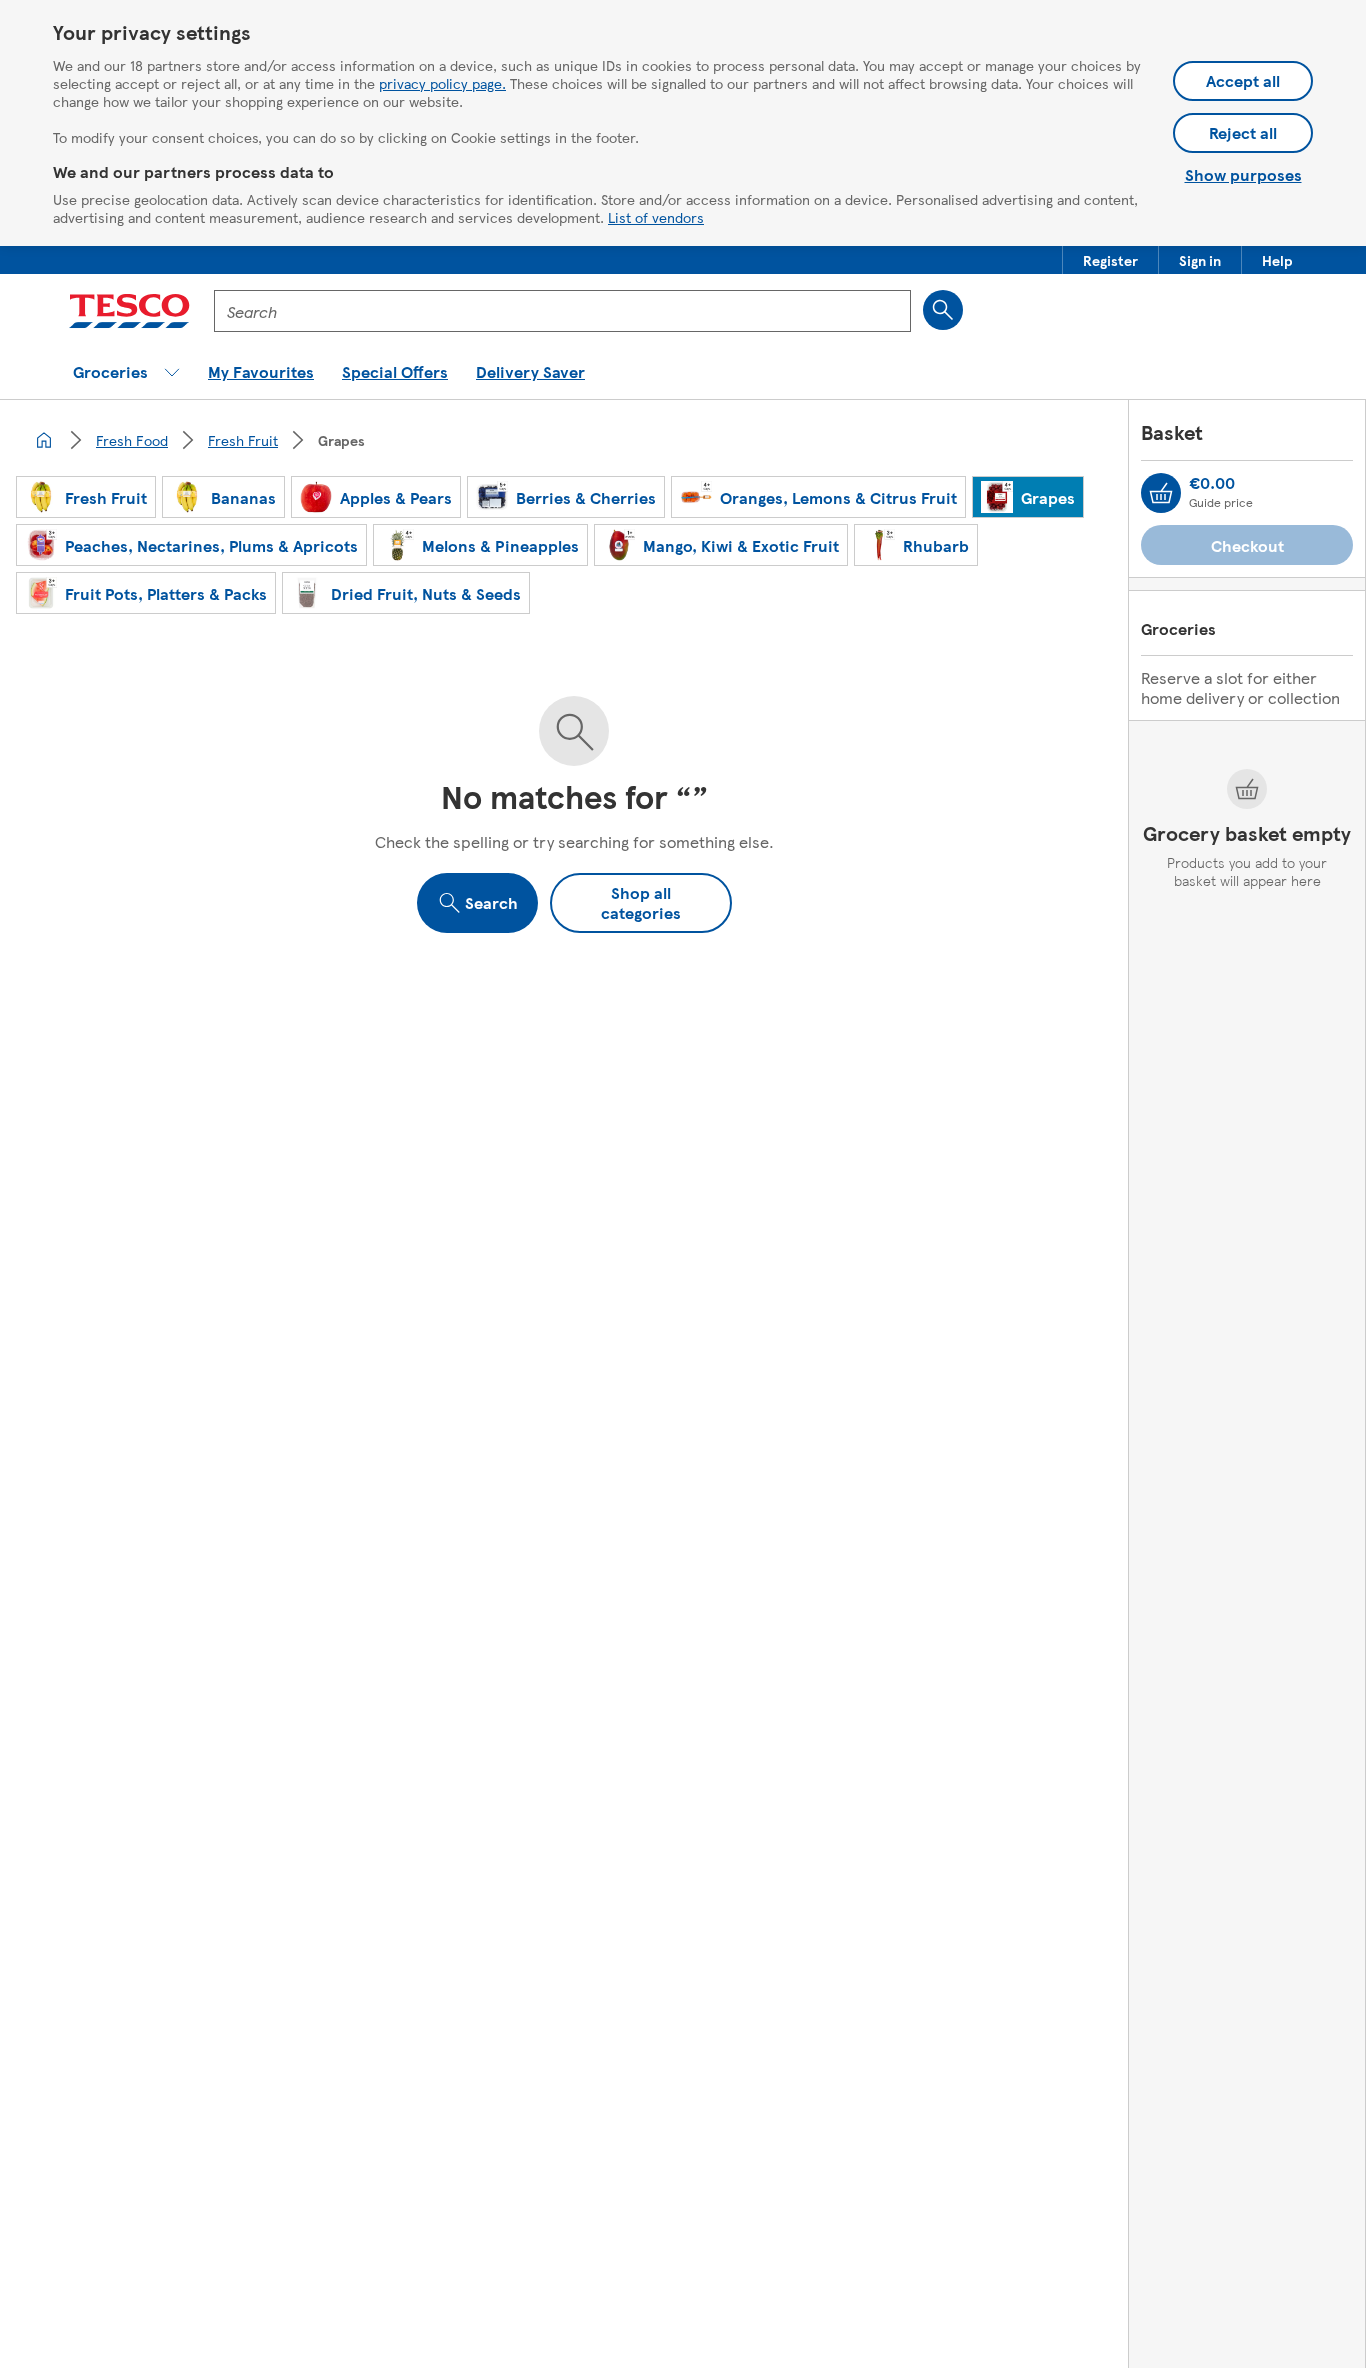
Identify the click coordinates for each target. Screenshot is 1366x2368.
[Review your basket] (1161, 493)
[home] (44, 440)
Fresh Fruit (243, 440)
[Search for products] (943, 310)
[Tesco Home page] (129, 311)
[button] (1110, 260)
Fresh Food (132, 440)
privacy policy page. (442, 83)
